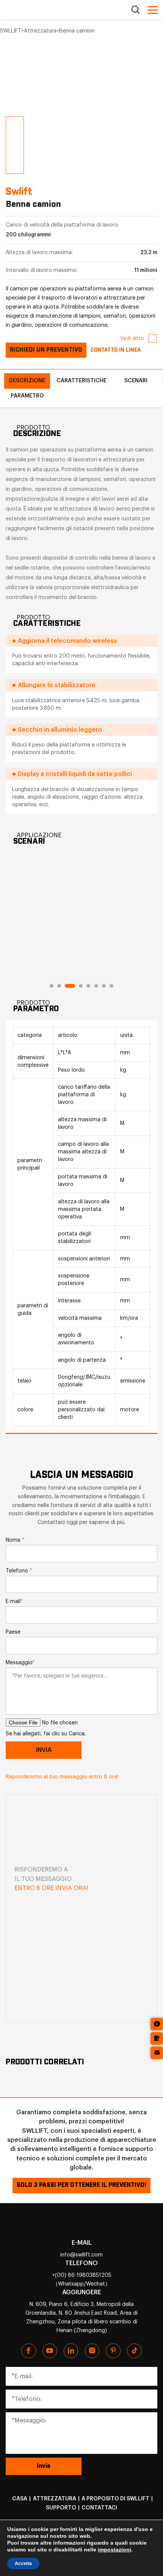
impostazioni (114, 2550)
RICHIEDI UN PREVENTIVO (46, 350)
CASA (20, 2499)
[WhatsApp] (157, 2024)
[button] (10, 88)
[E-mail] (157, 2053)
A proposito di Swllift (115, 2499)
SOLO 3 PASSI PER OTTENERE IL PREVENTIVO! (81, 2185)
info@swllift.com (81, 2255)
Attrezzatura (55, 2499)
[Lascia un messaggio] (157, 2038)
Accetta (23, 2564)
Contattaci (99, 2508)
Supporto (61, 2508)
